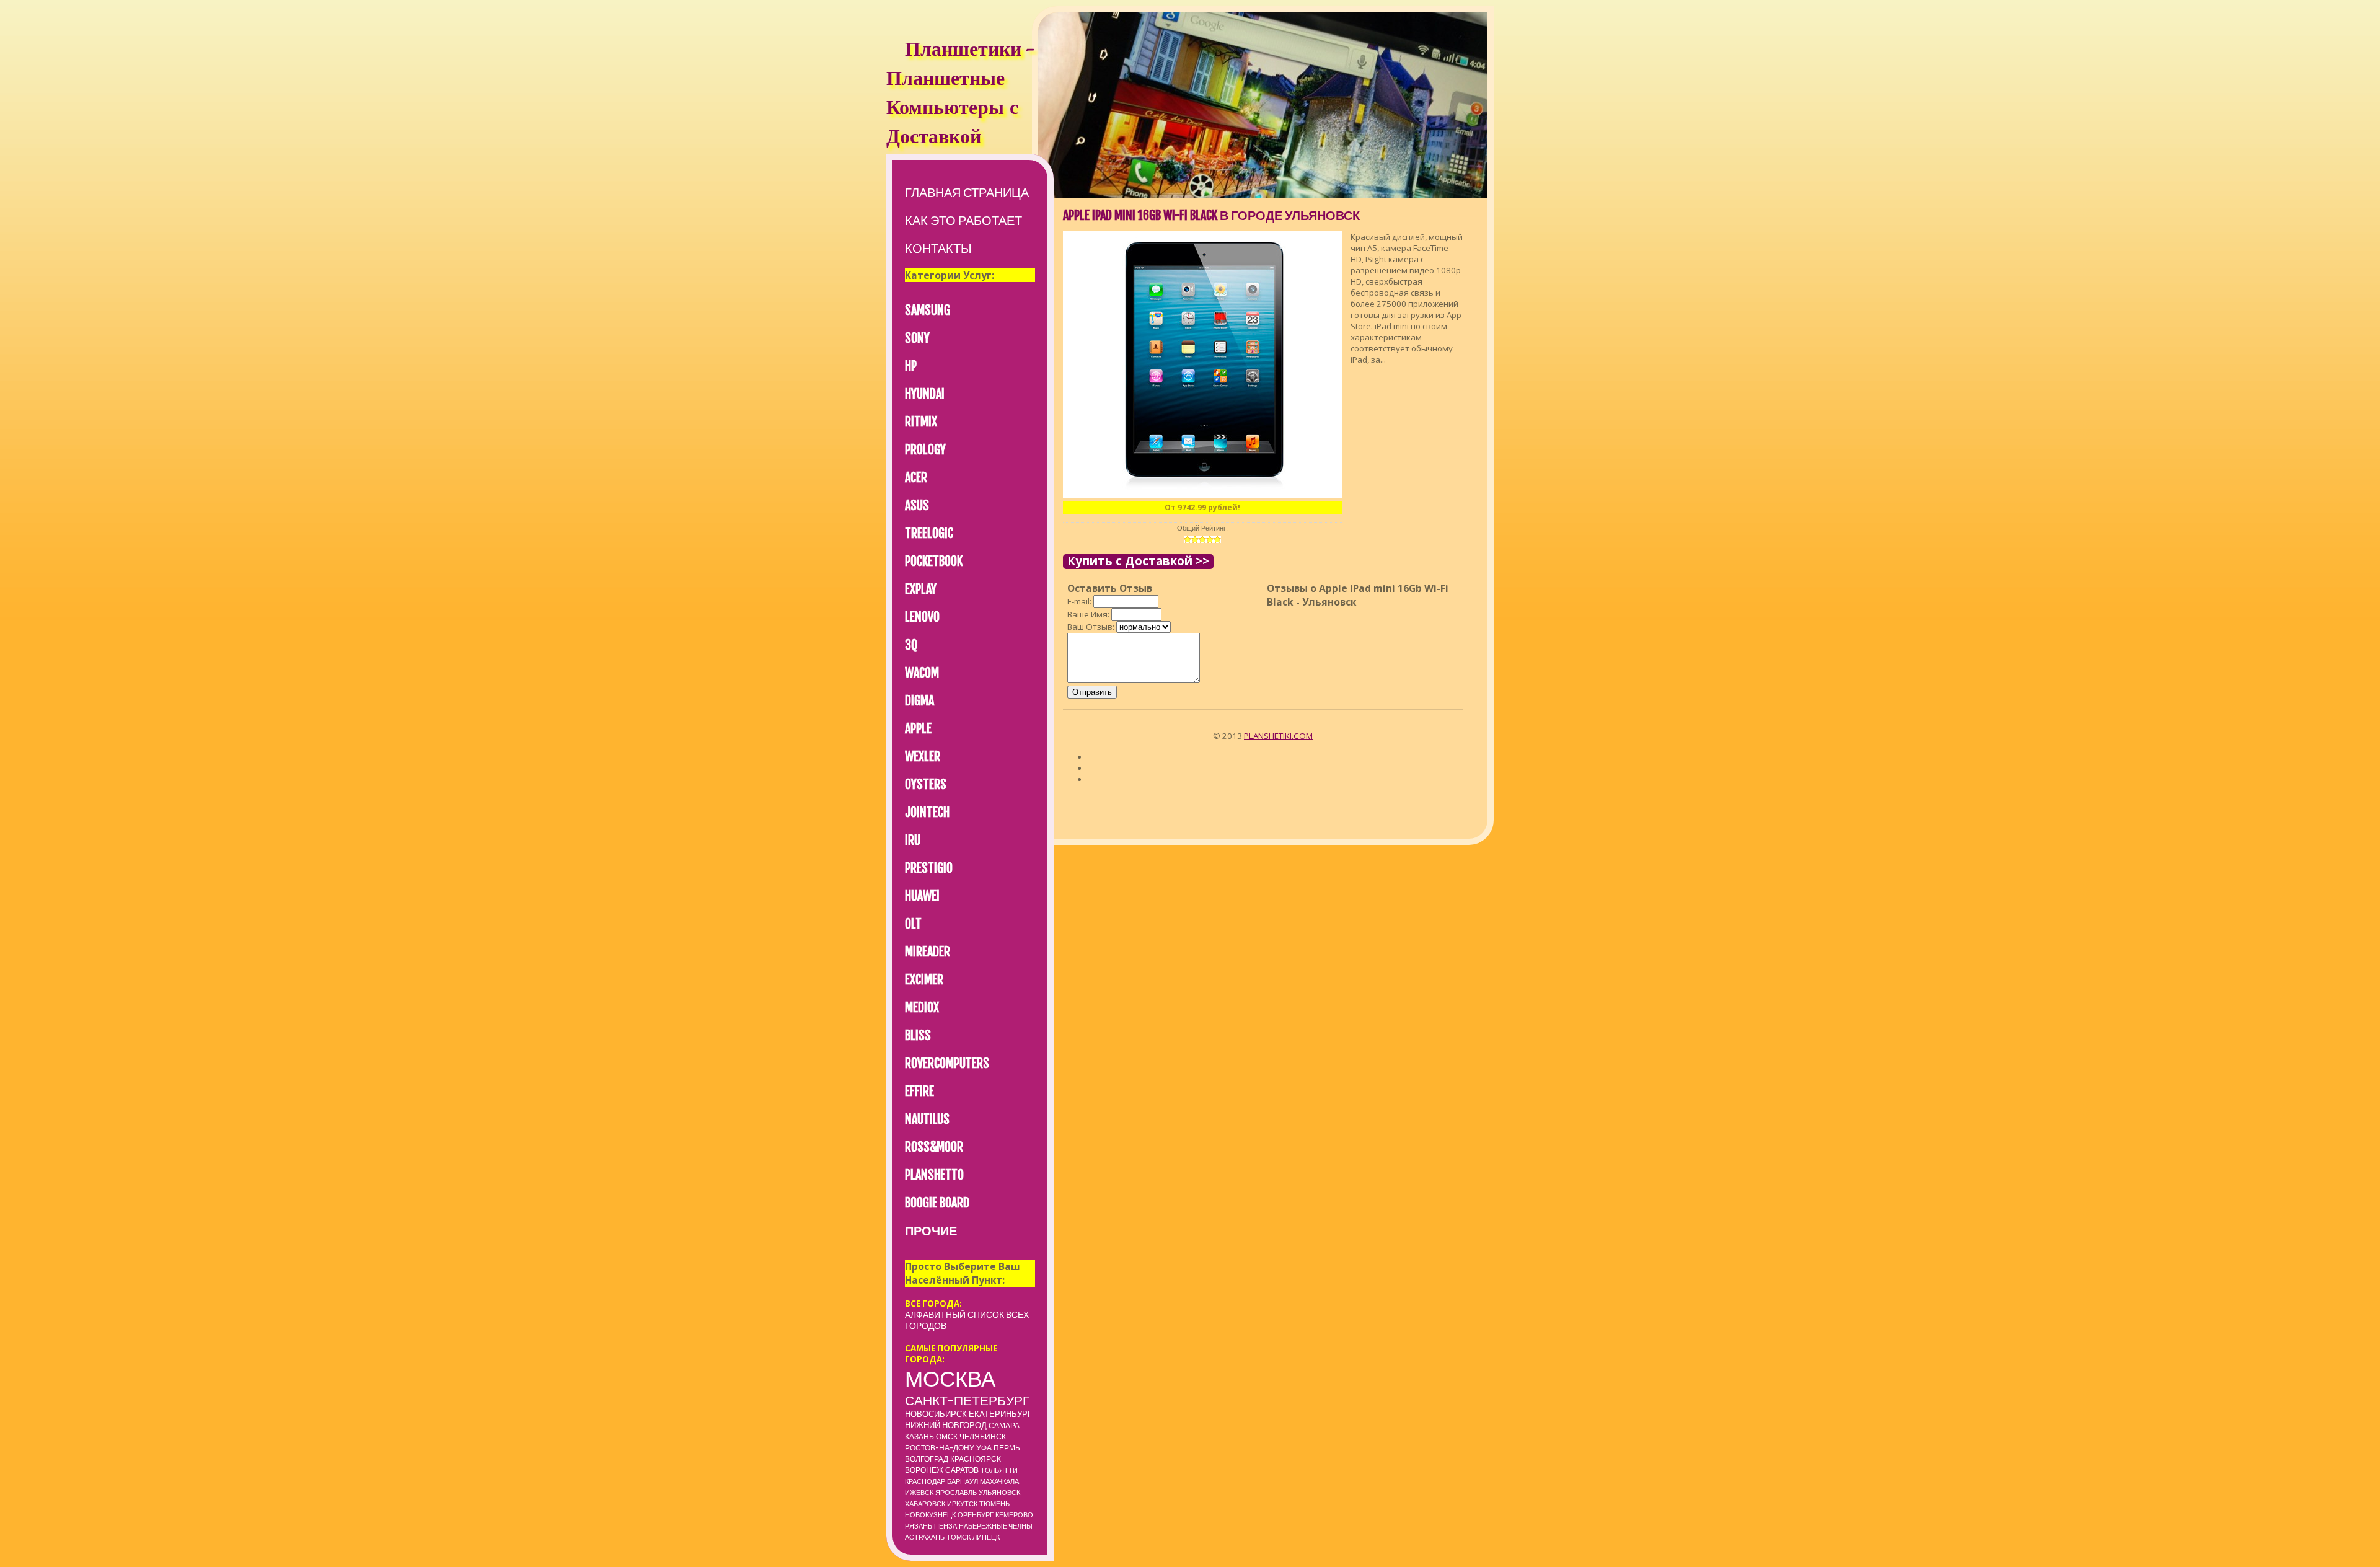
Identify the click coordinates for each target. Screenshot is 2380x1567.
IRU (913, 840)
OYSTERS (926, 784)
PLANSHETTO (934, 1175)
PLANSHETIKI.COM (1278, 736)
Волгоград (927, 1459)
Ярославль (956, 1493)
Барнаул (963, 1481)
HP (911, 366)
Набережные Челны (996, 1526)
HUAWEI (922, 896)
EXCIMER (924, 980)
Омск (947, 1437)
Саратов (962, 1470)
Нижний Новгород (946, 1425)
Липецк (986, 1537)
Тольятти (999, 1470)
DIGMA (919, 701)
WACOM (922, 673)
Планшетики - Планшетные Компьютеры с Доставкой (960, 95)
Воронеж (924, 1470)
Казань (919, 1437)
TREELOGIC (929, 533)
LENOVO (922, 617)
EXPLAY (921, 589)
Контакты (938, 248)
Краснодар (925, 1481)
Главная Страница (967, 192)
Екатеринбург (1000, 1414)
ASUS (917, 505)
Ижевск (919, 1493)
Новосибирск (936, 1414)
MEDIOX (922, 1008)
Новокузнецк (930, 1515)
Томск (959, 1537)
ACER (916, 478)
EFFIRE (919, 1091)
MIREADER (928, 952)
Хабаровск (925, 1504)
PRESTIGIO (929, 868)
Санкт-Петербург (967, 1400)
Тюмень (994, 1504)
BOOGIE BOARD (937, 1203)
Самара (1004, 1425)
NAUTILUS (927, 1119)
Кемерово (1014, 1515)
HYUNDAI (925, 394)
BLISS (918, 1035)
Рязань (919, 1526)
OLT (913, 924)
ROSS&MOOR (934, 1147)
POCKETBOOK (934, 561)
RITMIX (921, 422)
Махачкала (999, 1481)
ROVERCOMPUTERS (947, 1063)
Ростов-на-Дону (940, 1448)
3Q (911, 645)
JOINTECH (927, 812)
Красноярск (976, 1459)
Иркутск (962, 1504)
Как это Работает (963, 220)
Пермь (1007, 1448)
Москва (950, 1379)
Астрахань (925, 1537)
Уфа (984, 1448)
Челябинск (983, 1437)
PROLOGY (925, 450)
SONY (917, 338)
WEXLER (923, 757)
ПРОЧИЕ (931, 1231)
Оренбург (976, 1515)
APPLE (918, 729)
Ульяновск (999, 1493)
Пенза (945, 1526)
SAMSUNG (928, 310)
